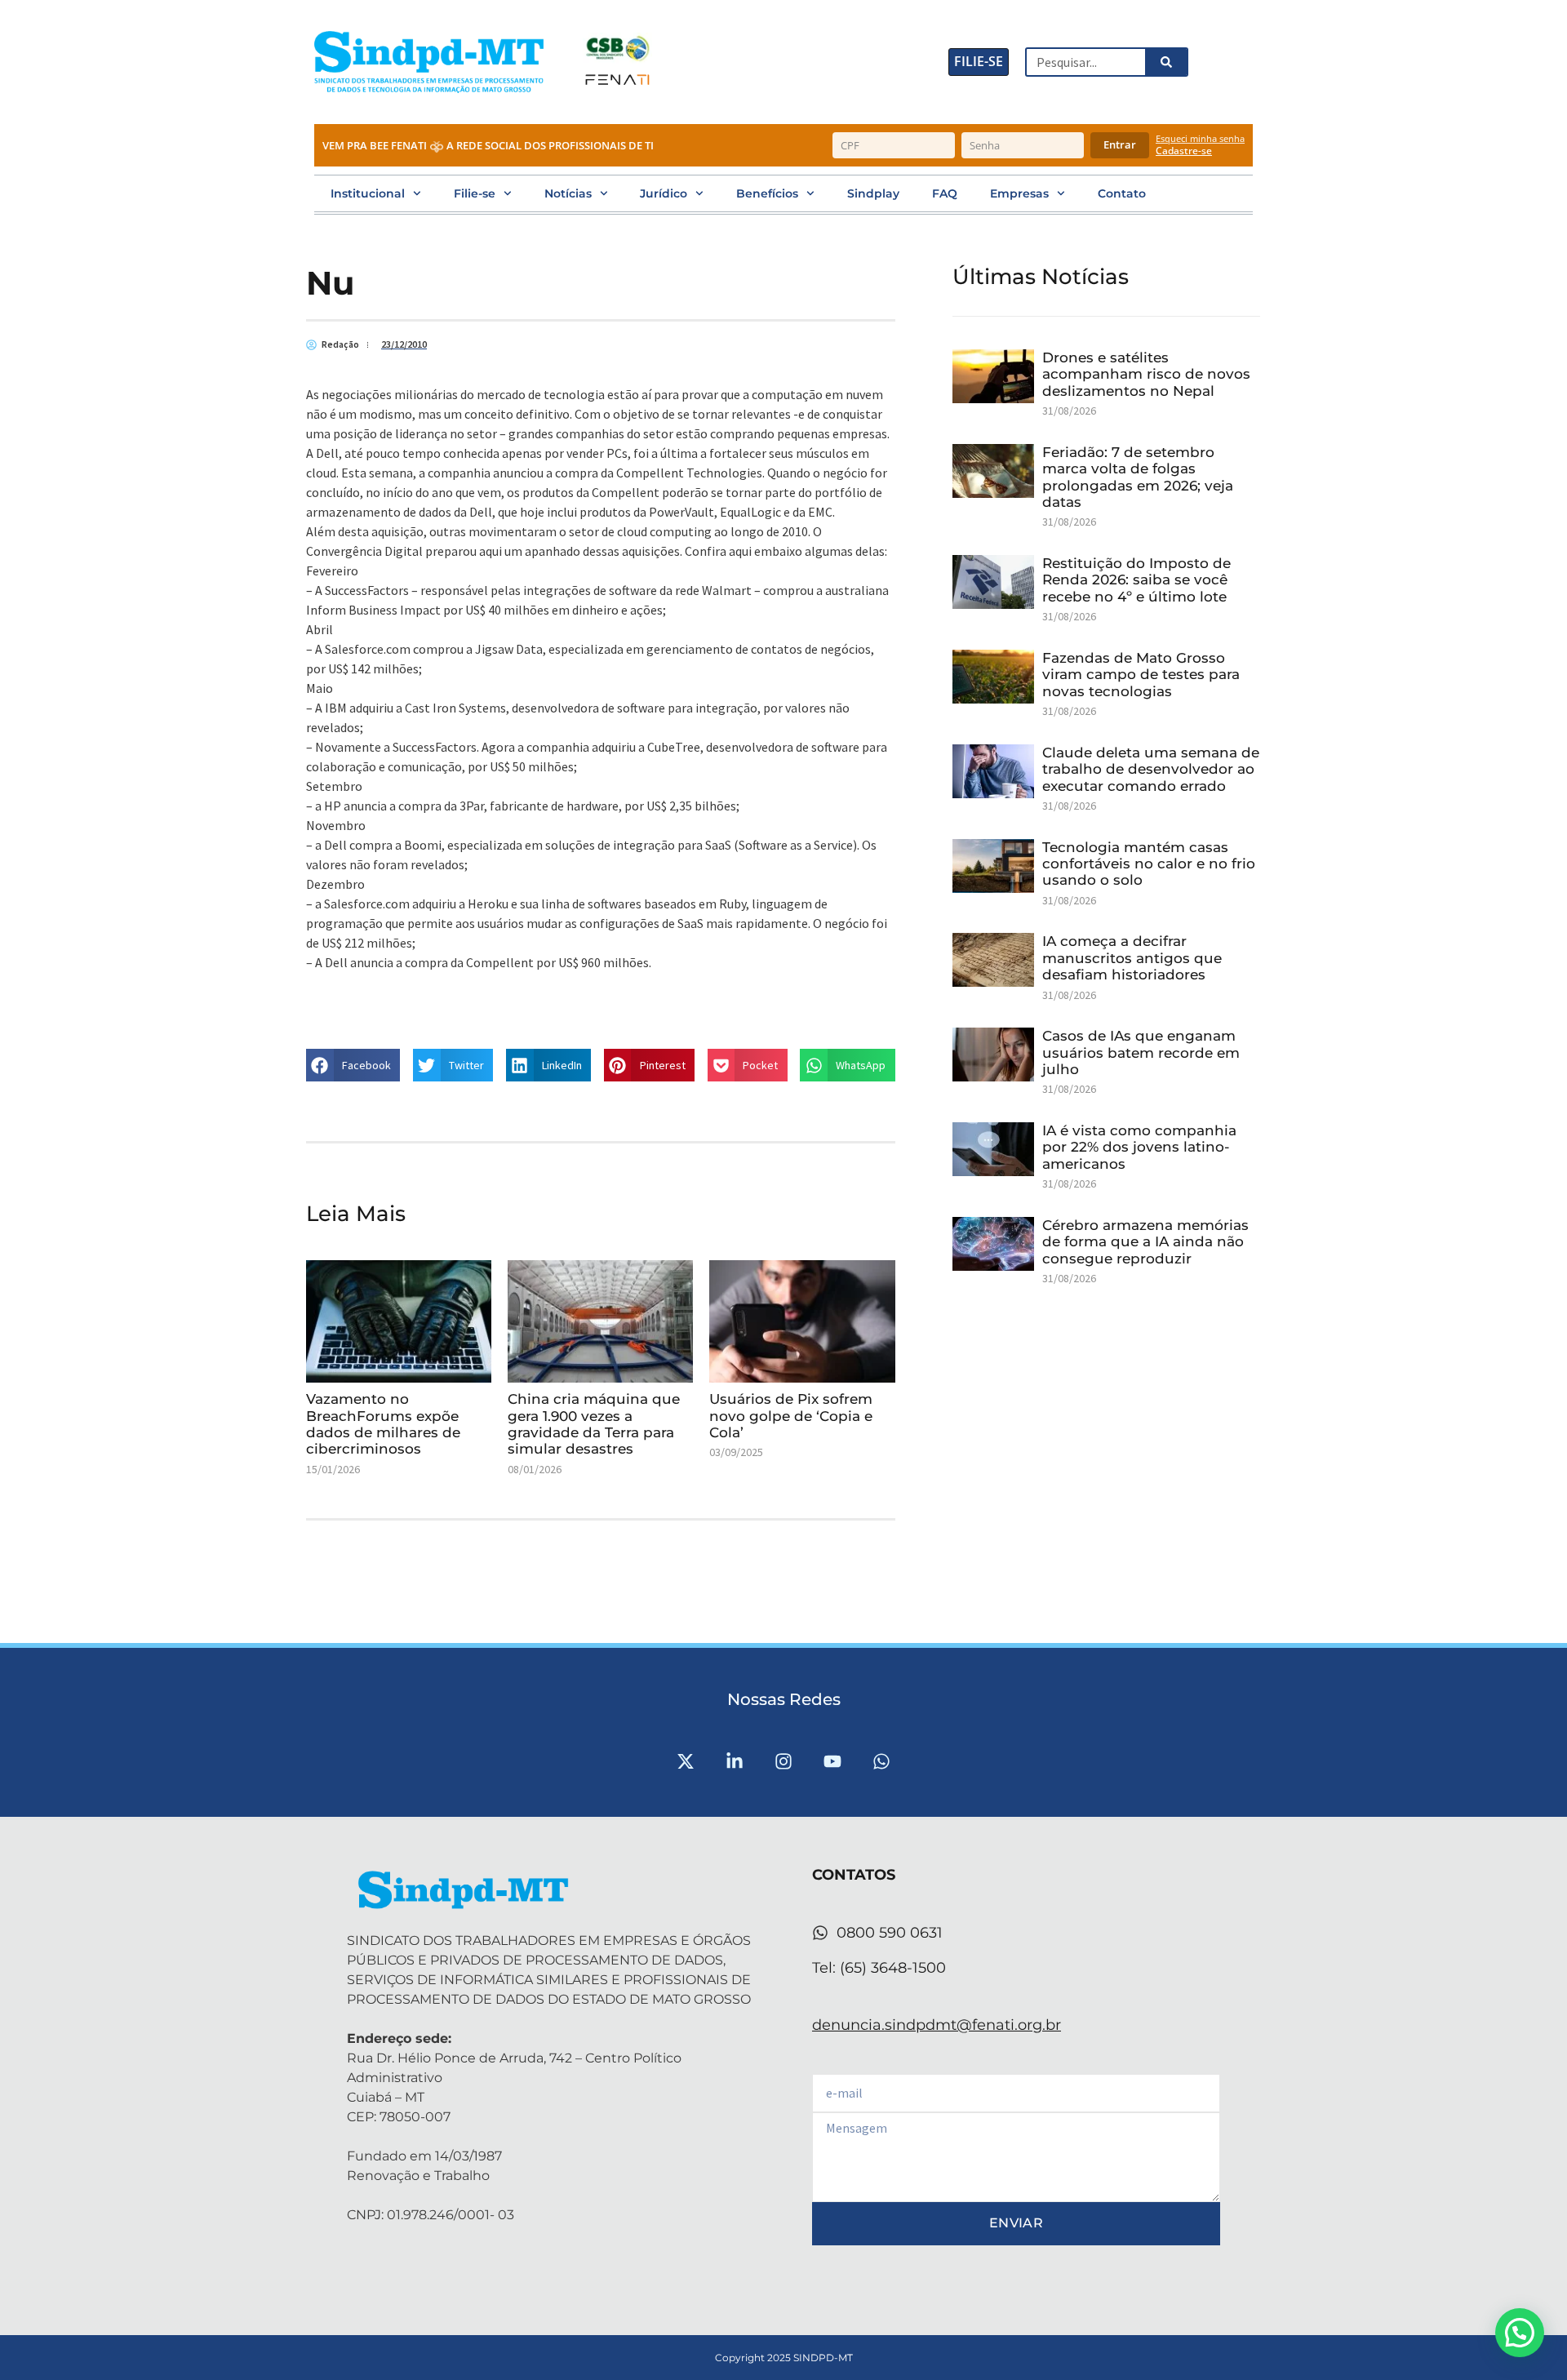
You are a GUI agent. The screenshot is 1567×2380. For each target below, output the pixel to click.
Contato (1122, 193)
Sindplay (873, 193)
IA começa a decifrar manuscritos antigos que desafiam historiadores (1132, 958)
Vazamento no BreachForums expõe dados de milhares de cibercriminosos (383, 1424)
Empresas (1019, 193)
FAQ (945, 193)
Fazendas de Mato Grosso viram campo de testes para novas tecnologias (1141, 675)
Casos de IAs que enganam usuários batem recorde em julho (1141, 1052)
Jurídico (664, 193)
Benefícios (767, 193)
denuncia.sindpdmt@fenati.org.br (937, 2025)
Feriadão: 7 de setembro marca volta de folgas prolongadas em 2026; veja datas (1138, 477)
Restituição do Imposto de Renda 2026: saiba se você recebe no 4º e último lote (1136, 580)
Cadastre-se (1184, 151)
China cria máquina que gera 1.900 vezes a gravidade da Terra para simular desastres (594, 1424)
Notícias (568, 193)
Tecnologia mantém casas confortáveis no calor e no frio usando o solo (1149, 864)
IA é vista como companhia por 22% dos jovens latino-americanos (1139, 1147)
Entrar (1120, 144)
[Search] (1165, 62)
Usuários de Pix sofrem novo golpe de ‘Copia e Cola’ (791, 1416)
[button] (353, 1065)
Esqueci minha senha (1200, 138)
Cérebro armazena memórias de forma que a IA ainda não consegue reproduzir (1145, 1242)
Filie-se (475, 193)
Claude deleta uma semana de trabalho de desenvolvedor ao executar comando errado (1151, 769)
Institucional (368, 193)
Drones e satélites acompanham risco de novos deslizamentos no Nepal (1146, 374)
